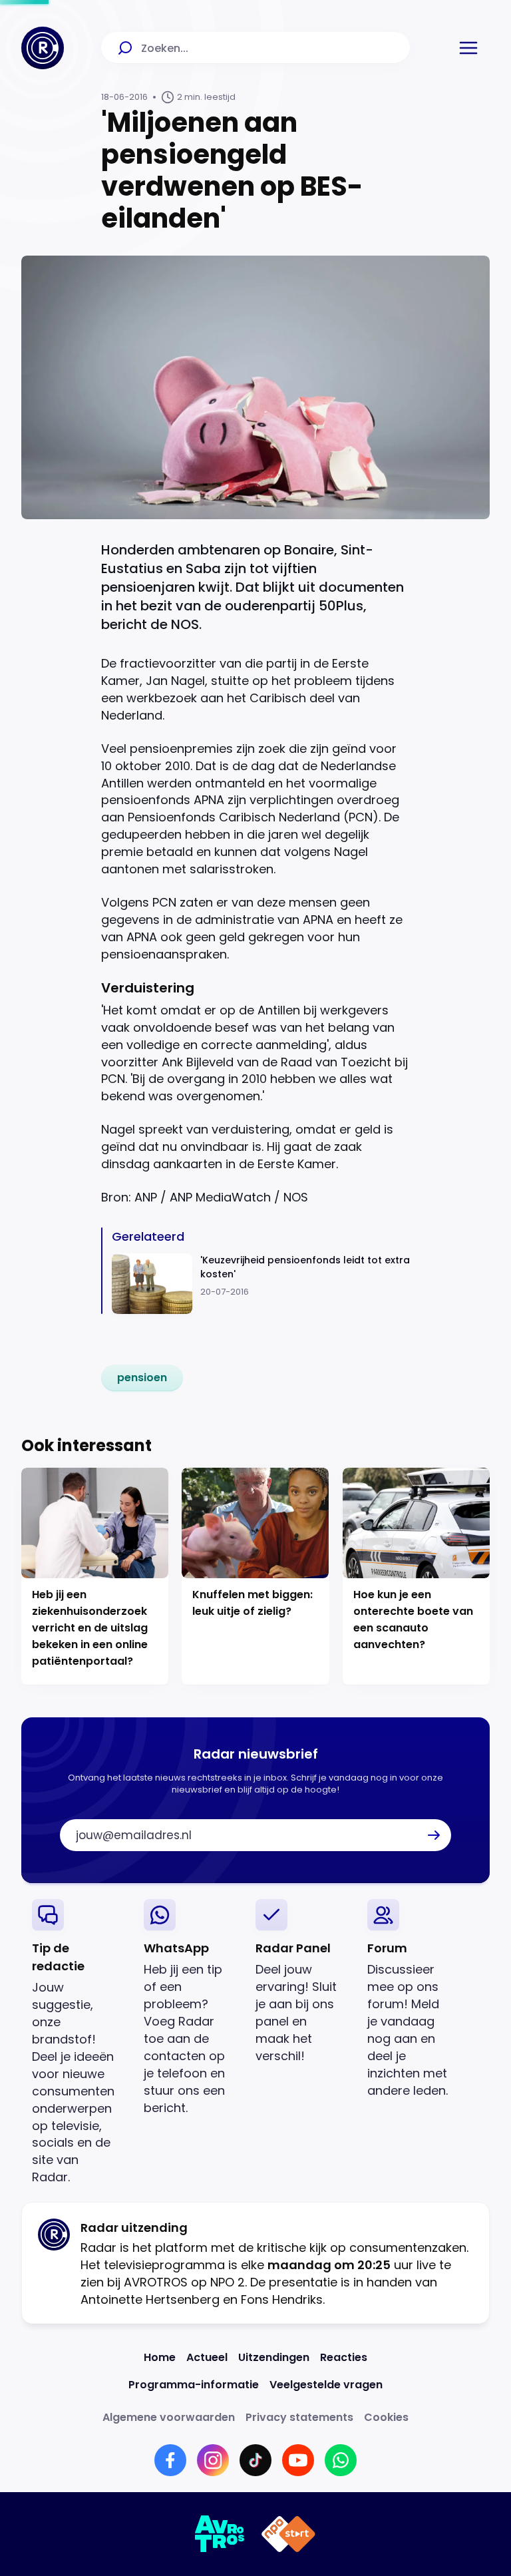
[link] (142, 1378)
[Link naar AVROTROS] (220, 2534)
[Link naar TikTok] (255, 2460)
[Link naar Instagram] (213, 2460)
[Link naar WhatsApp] (341, 2460)
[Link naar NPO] (288, 2534)
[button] (468, 48)
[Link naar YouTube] (298, 2460)
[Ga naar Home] (43, 48)
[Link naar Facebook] (170, 2460)
